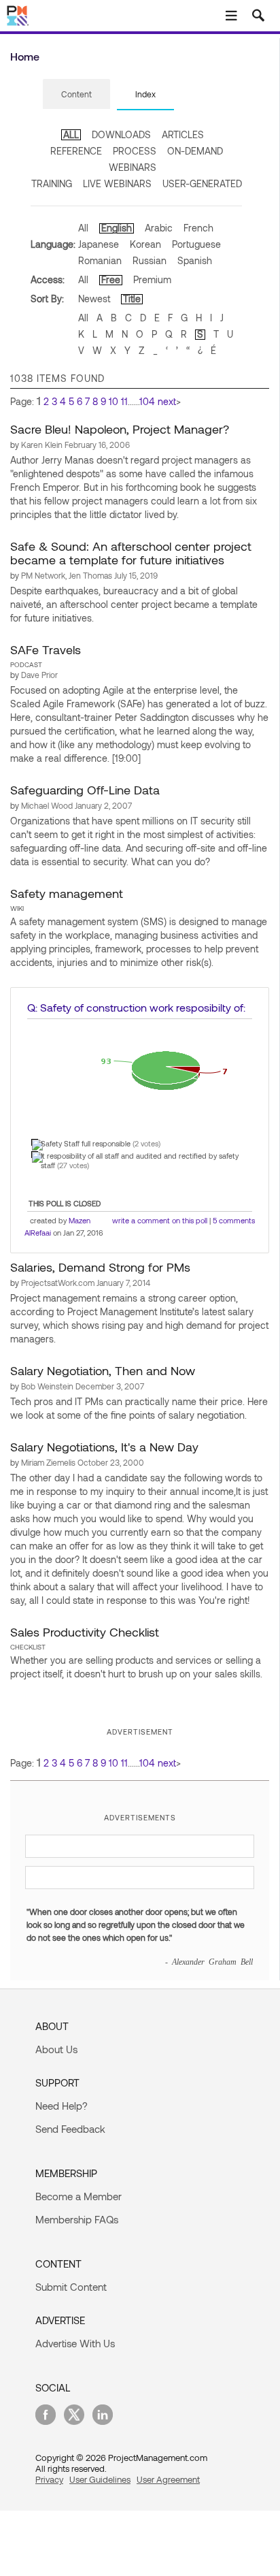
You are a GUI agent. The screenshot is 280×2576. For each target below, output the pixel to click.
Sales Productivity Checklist (85, 1632)
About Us (56, 2049)
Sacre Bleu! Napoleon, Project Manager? (120, 429)
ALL (71, 134)
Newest (94, 299)
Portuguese (196, 244)
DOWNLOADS (121, 134)
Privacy (49, 2479)
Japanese (99, 244)
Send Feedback (70, 2129)
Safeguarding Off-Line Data (85, 790)
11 (124, 401)
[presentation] (76, 94)
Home (25, 56)
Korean (145, 244)
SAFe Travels (46, 649)
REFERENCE (76, 151)
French (198, 228)
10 (113, 401)
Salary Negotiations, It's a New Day (104, 1447)
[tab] (76, 95)
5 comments (234, 1220)
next (167, 401)
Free (111, 279)
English (117, 228)
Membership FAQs (77, 2219)
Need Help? (62, 2106)
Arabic (159, 228)
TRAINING (52, 183)
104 (147, 401)
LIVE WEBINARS (117, 183)
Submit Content (71, 2287)
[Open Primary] (231, 16)
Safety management (67, 893)
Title (132, 299)
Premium (152, 279)
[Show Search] (258, 16)
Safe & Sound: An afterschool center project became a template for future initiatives (131, 553)
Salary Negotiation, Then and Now (103, 1370)
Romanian (100, 260)
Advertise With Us (75, 2343)
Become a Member (78, 2196)
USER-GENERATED (202, 183)
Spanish (195, 260)
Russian (150, 260)
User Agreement (168, 2479)
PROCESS (135, 151)
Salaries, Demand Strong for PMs (100, 1267)
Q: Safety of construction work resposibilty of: (136, 1007)
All (83, 228)
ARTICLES (183, 134)
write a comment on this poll (160, 1220)
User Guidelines (100, 2479)
